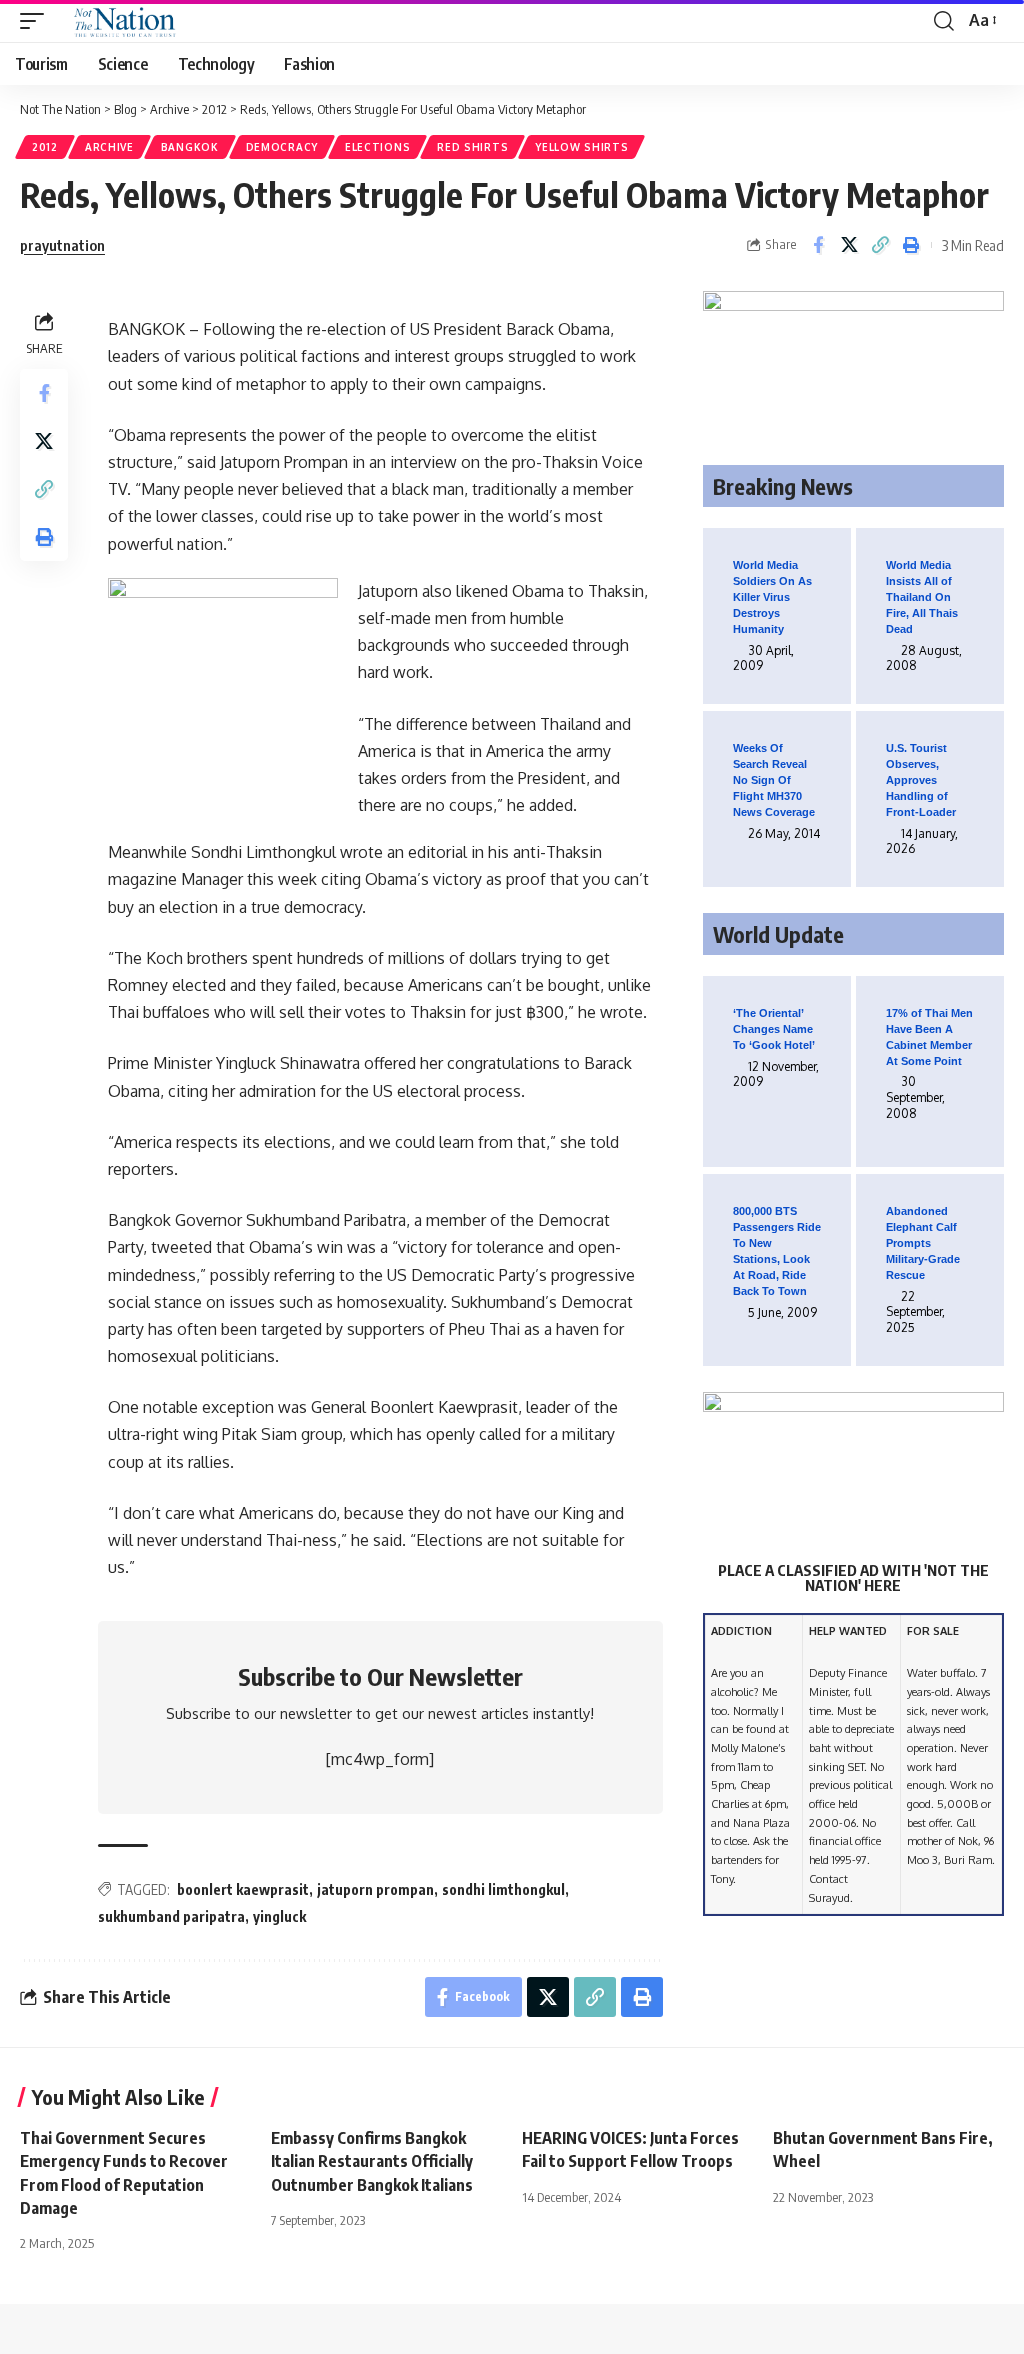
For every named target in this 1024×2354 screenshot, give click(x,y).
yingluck (279, 1916)
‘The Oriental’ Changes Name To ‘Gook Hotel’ (774, 1029)
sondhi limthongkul (503, 1889)
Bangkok (190, 147)
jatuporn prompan (375, 1889)
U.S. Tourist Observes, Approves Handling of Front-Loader (921, 780)
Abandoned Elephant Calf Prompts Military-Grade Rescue (923, 1243)
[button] (37, 21)
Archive (109, 147)
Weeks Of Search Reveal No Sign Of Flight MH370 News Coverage (774, 780)
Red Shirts (472, 147)
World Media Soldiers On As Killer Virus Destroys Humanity (772, 597)
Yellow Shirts (581, 147)
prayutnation (62, 245)
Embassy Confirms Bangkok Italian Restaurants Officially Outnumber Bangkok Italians (372, 2161)
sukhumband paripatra (171, 1916)
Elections (377, 147)
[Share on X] (849, 245)
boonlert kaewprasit (243, 1889)
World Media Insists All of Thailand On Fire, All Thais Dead (922, 597)
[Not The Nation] (121, 21)
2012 (45, 147)
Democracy (282, 147)
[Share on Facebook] (818, 245)
